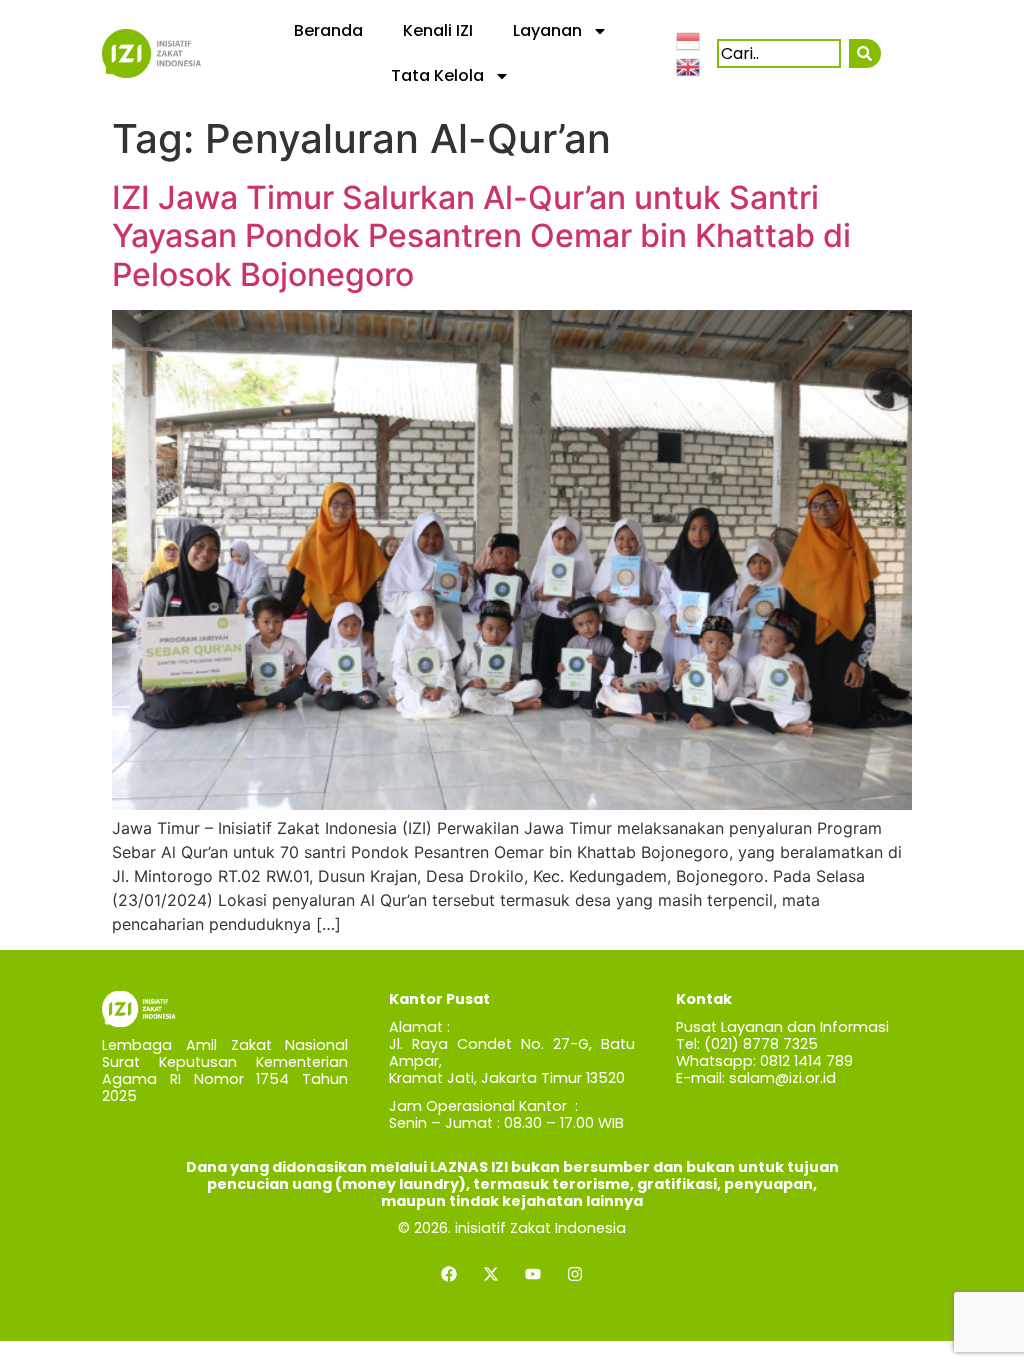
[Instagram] (575, 1274)
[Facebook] (449, 1274)
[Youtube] (533, 1274)
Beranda (328, 30)
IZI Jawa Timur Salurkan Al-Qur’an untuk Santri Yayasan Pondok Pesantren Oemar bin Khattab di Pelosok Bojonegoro (481, 236)
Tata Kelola (437, 75)
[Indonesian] (689, 40)
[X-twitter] (491, 1274)
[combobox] (779, 53)
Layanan (547, 30)
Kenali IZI (438, 30)
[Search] (864, 53)
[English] (689, 65)
